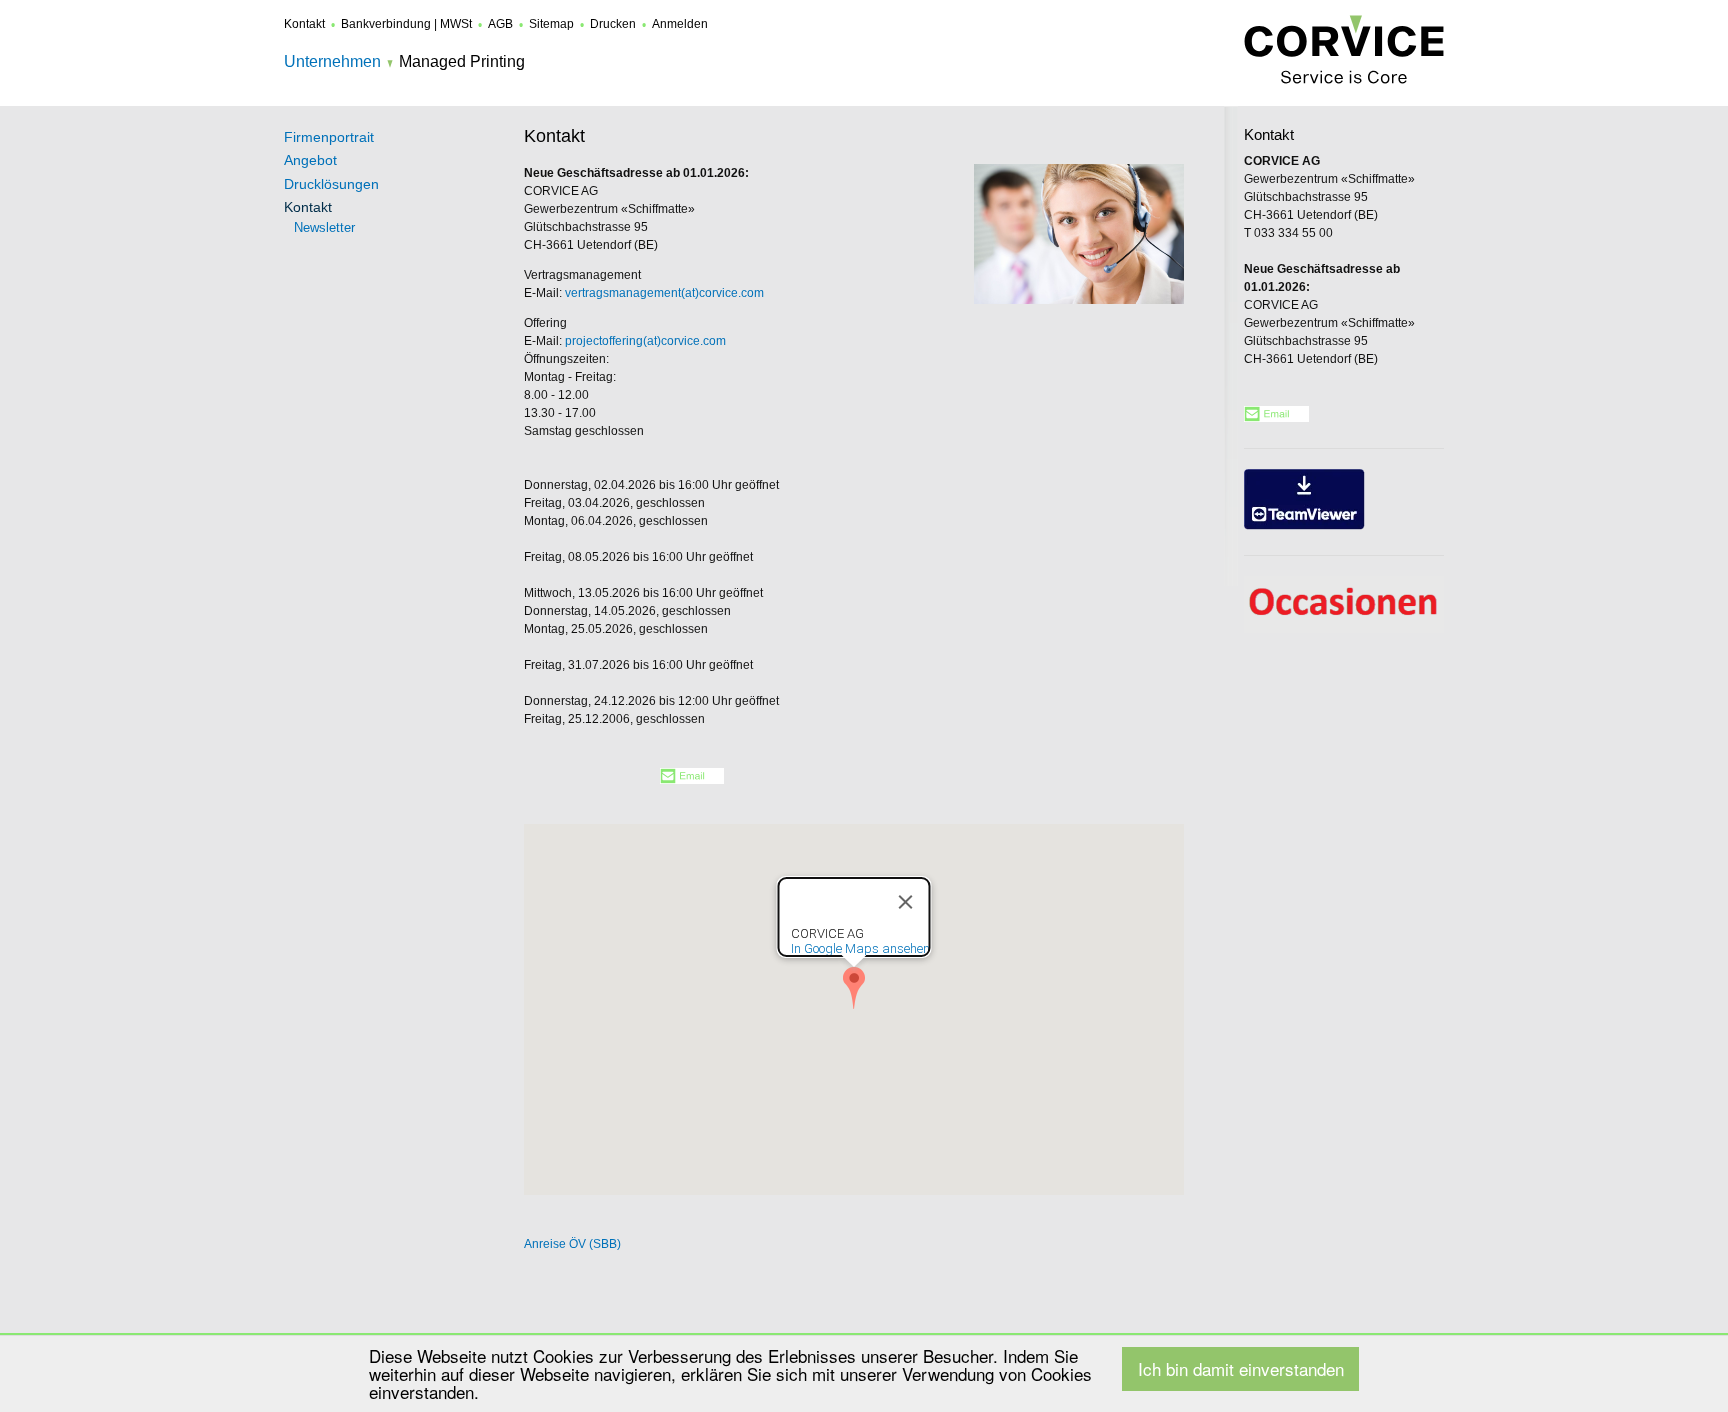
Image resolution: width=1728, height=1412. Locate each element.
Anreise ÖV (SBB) (572, 1244)
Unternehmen (332, 61)
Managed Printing (462, 61)
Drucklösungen (331, 184)
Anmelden (680, 24)
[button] (854, 988)
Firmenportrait (329, 137)
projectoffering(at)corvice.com (645, 341)
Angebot (310, 160)
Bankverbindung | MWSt (406, 24)
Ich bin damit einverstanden (1241, 1368)
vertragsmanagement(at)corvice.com (664, 293)
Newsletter (324, 227)
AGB (500, 24)
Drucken (613, 24)
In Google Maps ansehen (860, 948)
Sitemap (551, 24)
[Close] (906, 902)
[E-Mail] (692, 780)
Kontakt (304, 24)
